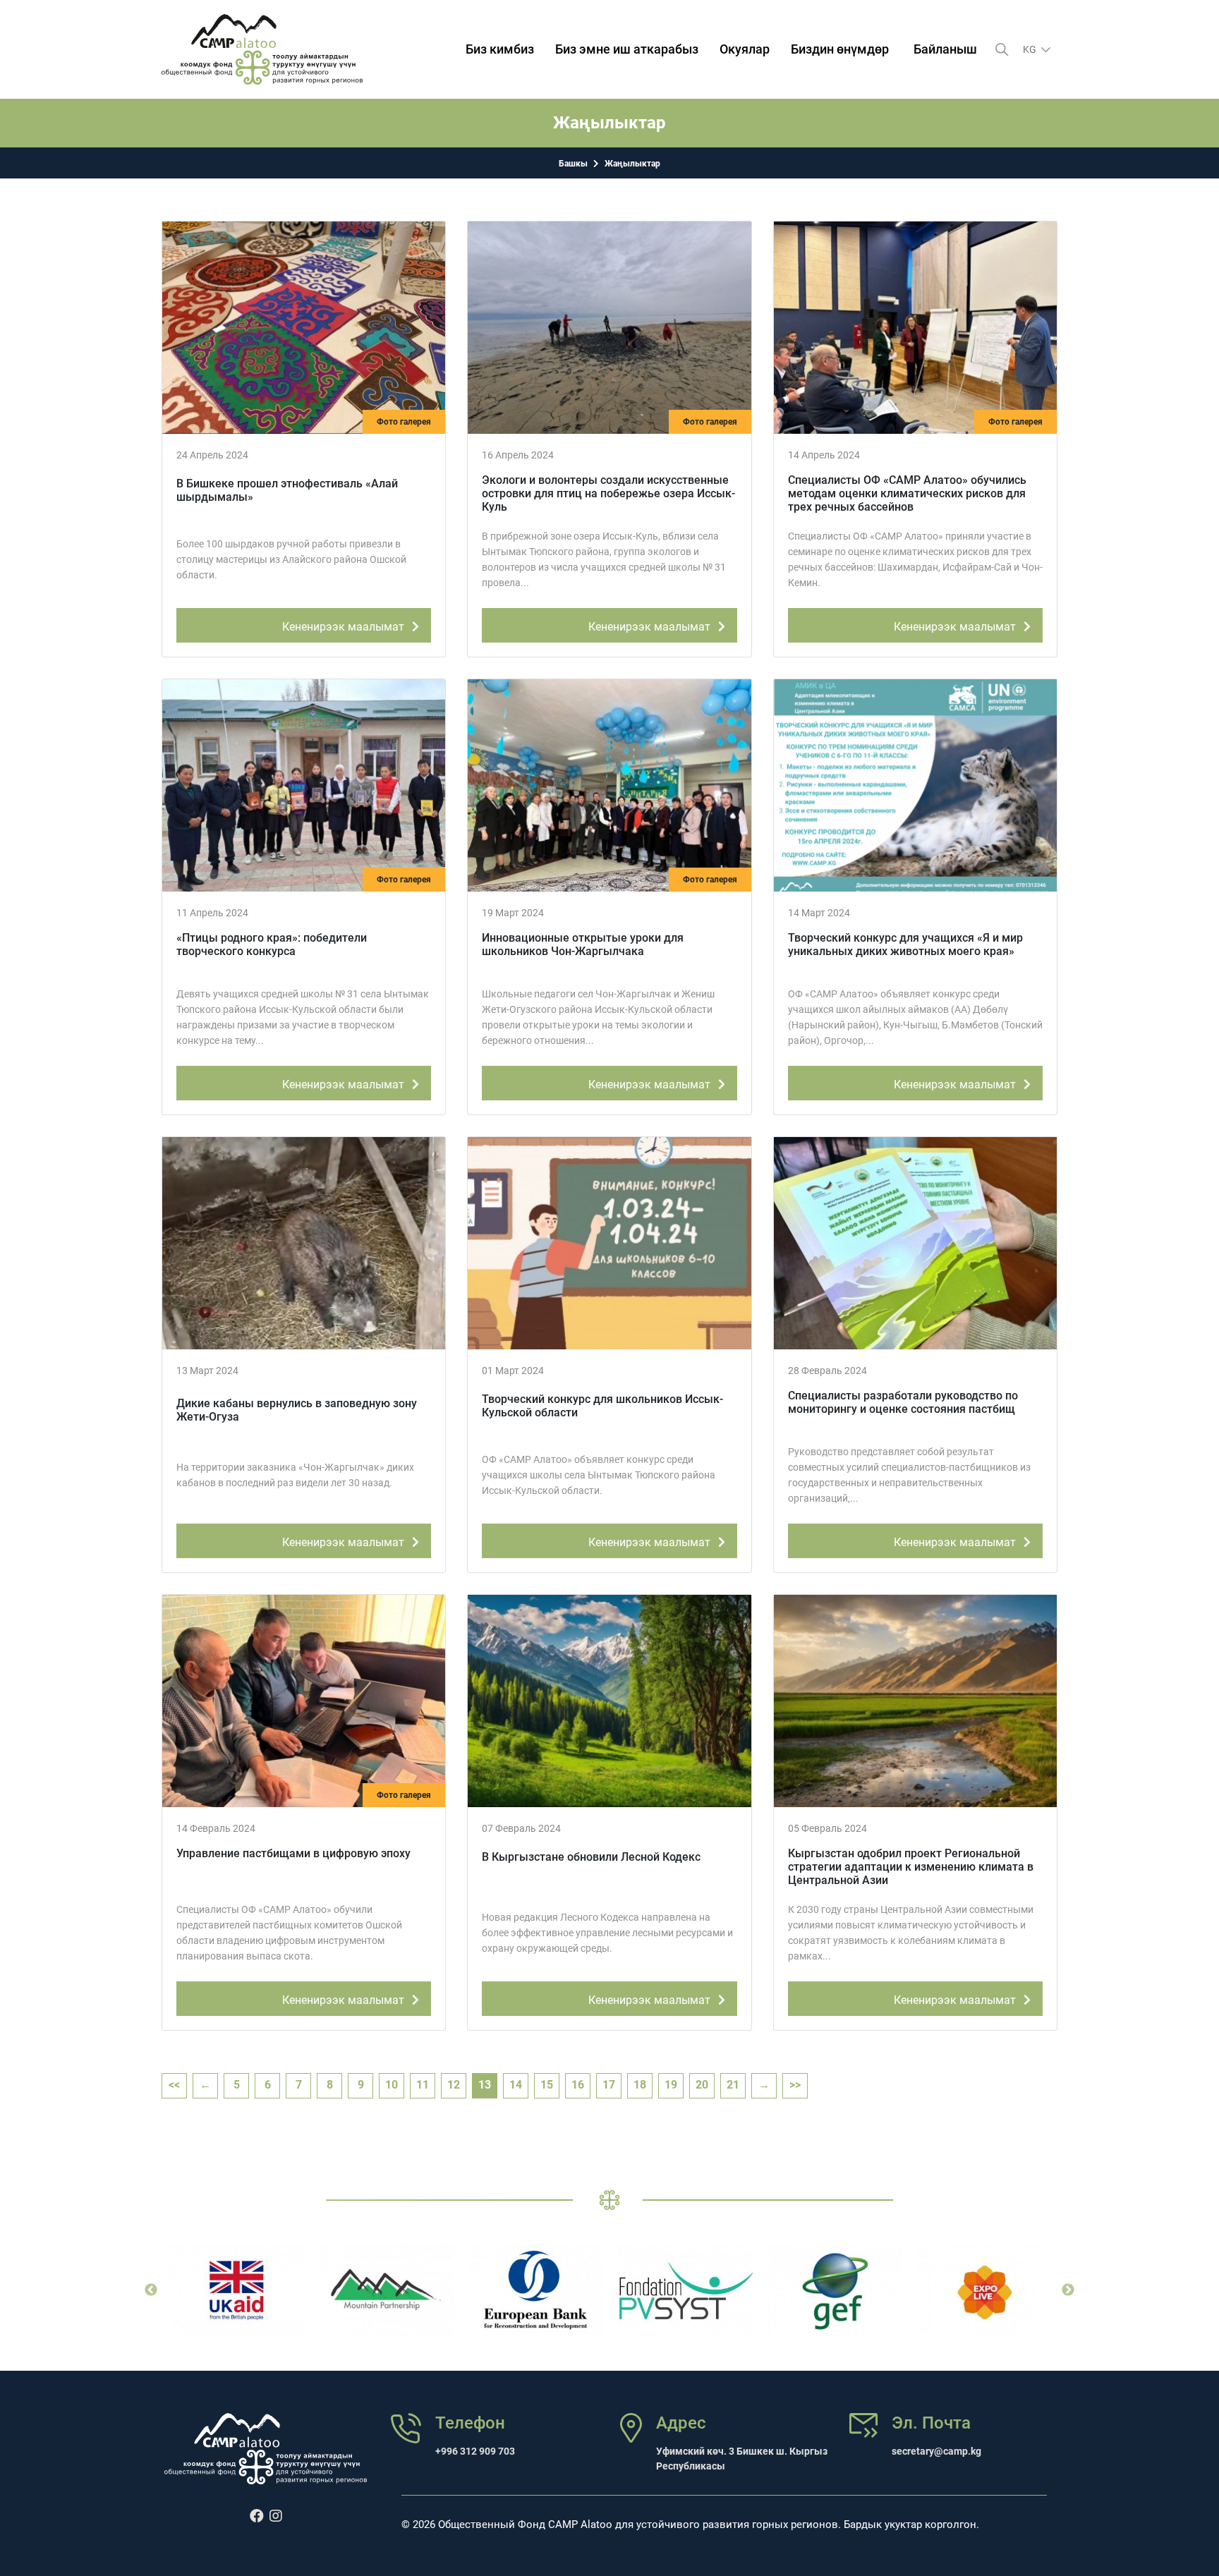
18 (640, 2085)
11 (423, 2085)
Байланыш (945, 49)
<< (174, 2085)
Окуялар (745, 49)
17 (609, 2085)
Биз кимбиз (500, 49)
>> (795, 2085)
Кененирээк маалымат (345, 627)
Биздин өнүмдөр (840, 49)
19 (671, 2085)
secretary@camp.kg (936, 2451)
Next (1068, 2290)
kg (1031, 49)
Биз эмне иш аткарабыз (627, 49)
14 (516, 2085)
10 (392, 2085)
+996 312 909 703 (475, 2451)
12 (454, 2085)
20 (702, 2085)
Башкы (573, 164)
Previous (151, 2290)
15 (547, 2085)
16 (578, 2085)
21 (733, 2085)
